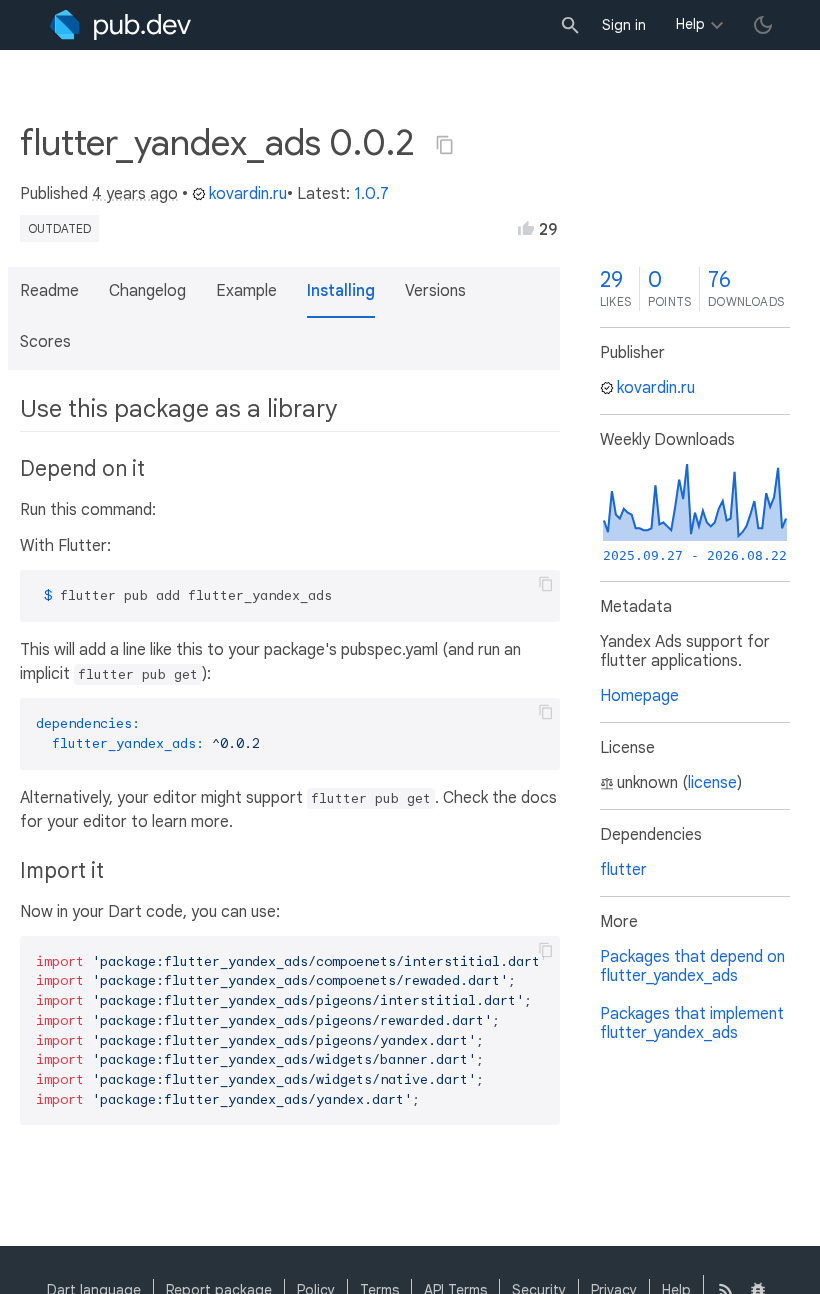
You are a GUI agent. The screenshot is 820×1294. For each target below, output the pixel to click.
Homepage (639, 696)
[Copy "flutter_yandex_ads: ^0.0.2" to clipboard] (445, 145)
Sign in (624, 25)
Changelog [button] (147, 291)
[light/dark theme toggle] (763, 25)
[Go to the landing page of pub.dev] (120, 25)
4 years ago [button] (135, 194)
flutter (623, 870)
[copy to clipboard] (546, 584)
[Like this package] (526, 228)
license (712, 783)
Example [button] (246, 291)
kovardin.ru (248, 194)
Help (690, 24)
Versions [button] (435, 291)
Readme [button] (49, 291)
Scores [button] (45, 342)
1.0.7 (371, 194)
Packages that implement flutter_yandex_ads (692, 1023)
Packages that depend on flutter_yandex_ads (692, 966)
